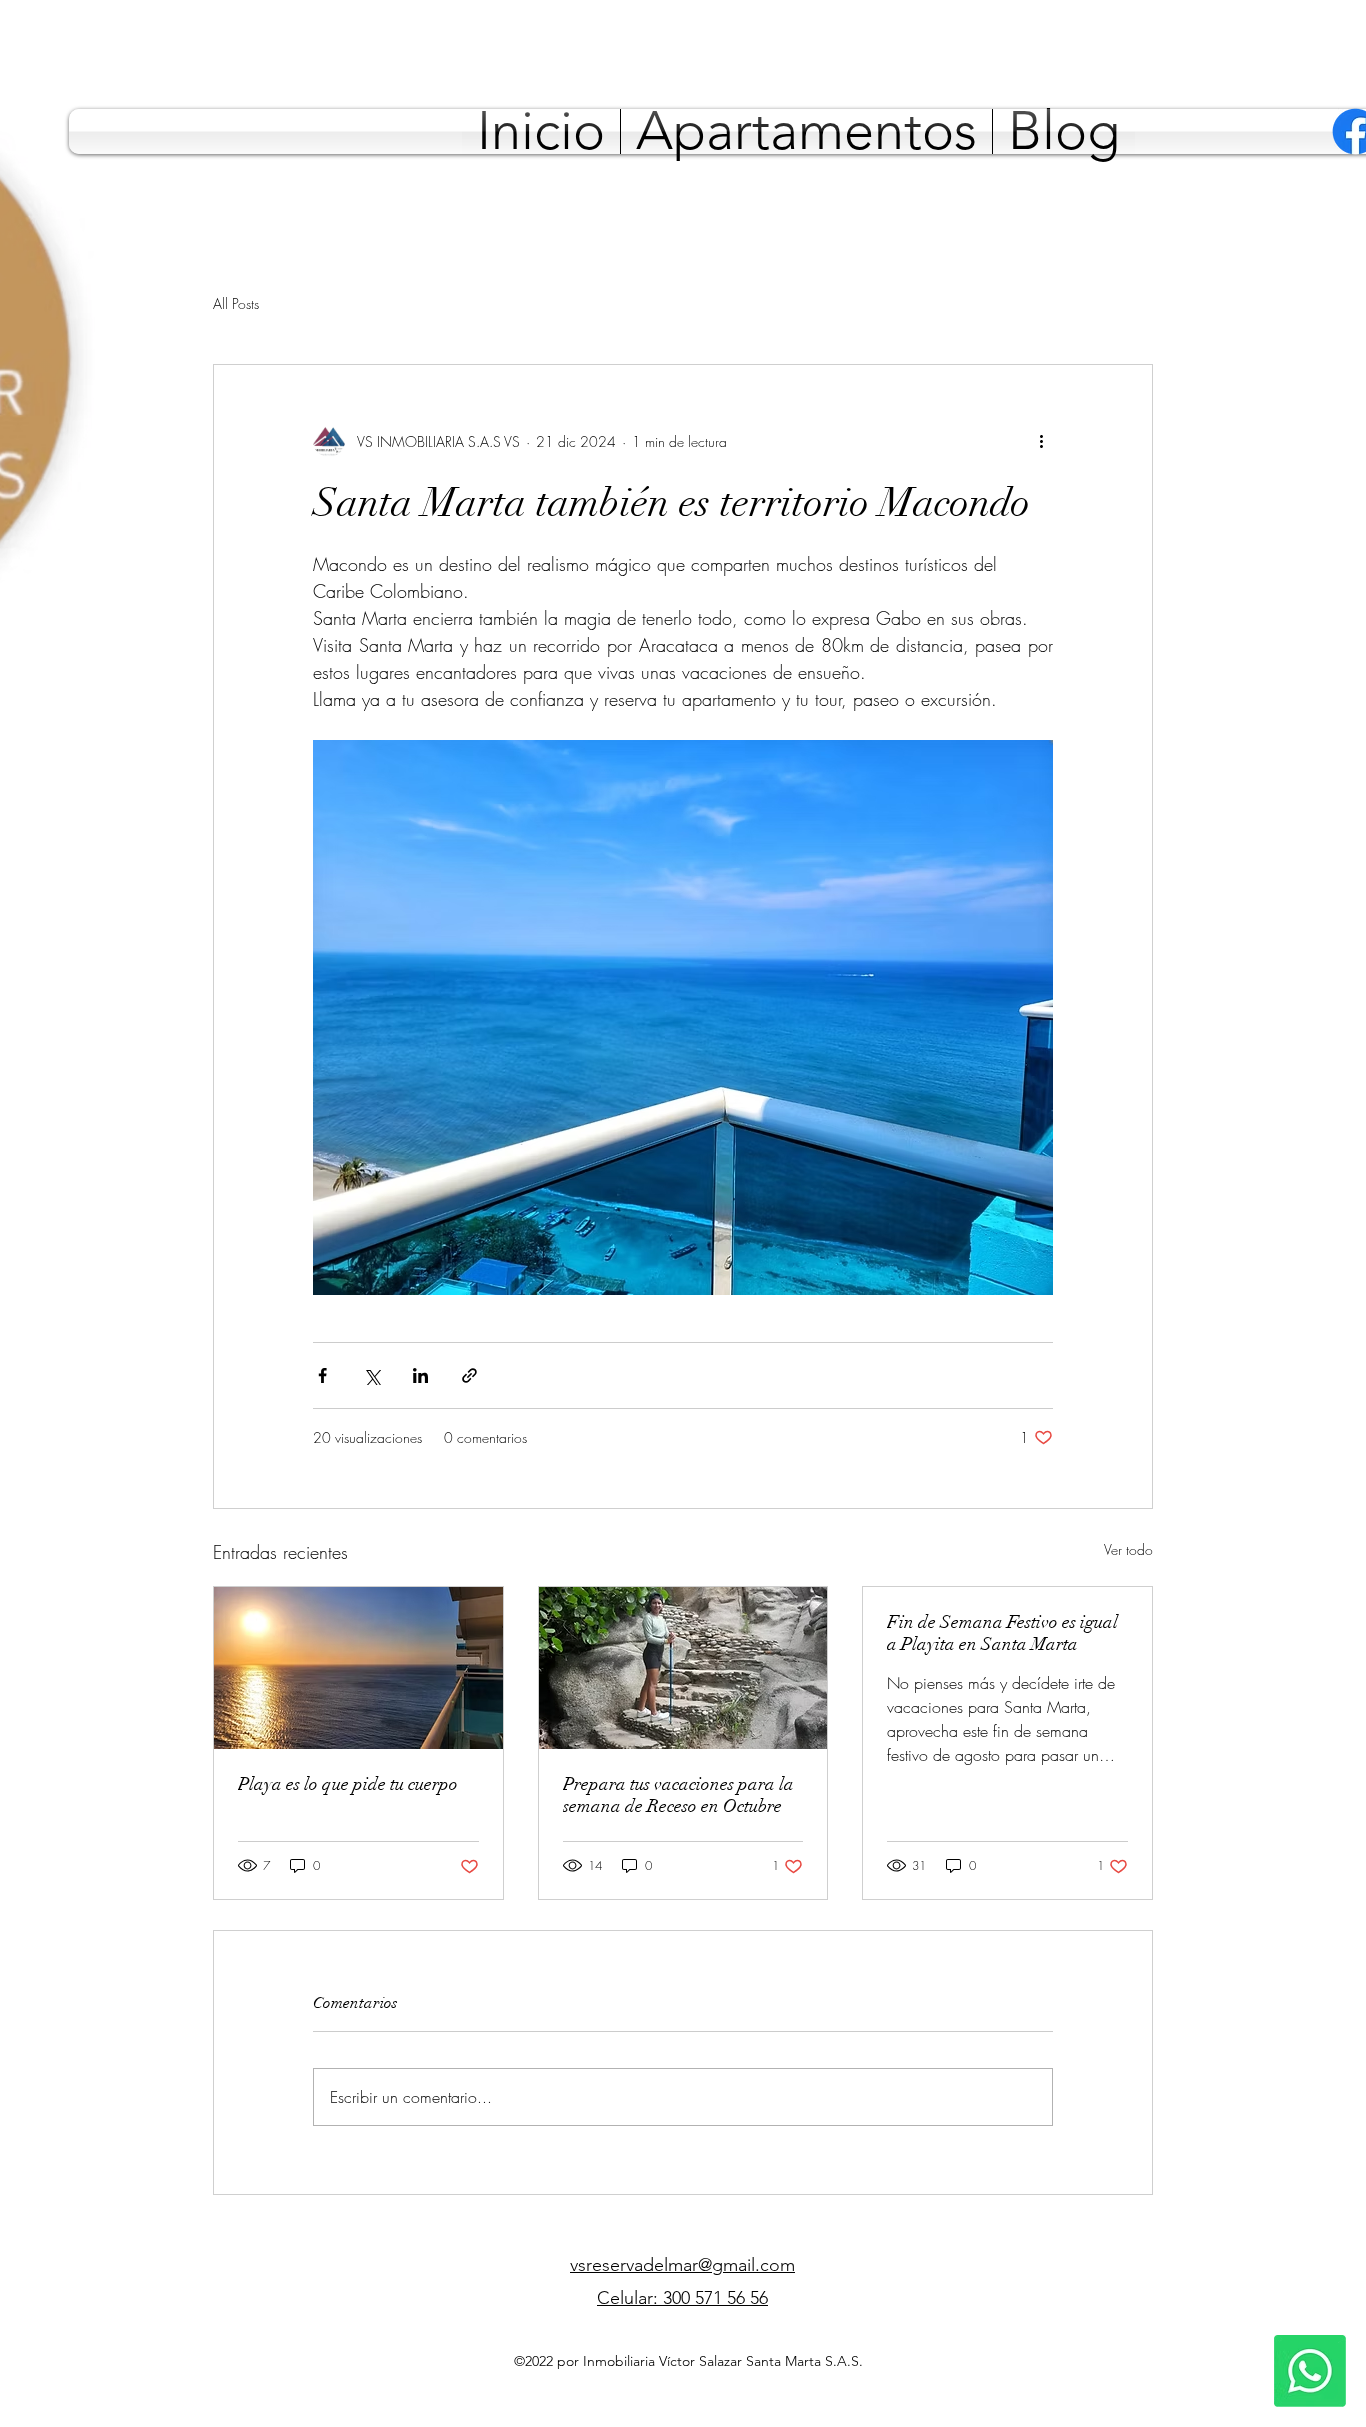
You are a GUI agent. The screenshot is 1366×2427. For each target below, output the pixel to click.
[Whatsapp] (1310, 2371)
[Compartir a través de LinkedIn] (420, 1375)
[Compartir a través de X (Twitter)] (371, 1375)
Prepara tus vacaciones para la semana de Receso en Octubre (678, 1795)
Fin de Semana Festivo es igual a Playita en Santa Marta (1002, 1633)
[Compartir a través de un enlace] (469, 1375)
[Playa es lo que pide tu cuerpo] (358, 1668)
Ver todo (1128, 1549)
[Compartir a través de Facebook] (322, 1375)
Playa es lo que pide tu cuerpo (348, 1784)
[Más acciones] (1041, 441)
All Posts (236, 303)
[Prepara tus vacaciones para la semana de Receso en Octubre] (683, 1668)
